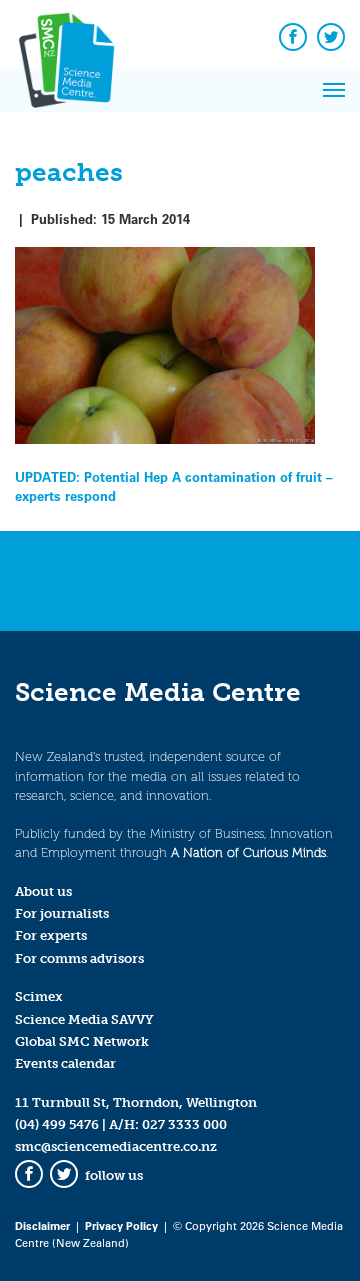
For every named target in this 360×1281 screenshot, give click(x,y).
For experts (51, 935)
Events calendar (65, 1063)
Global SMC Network (82, 1041)
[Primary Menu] (334, 90)
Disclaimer (42, 1225)
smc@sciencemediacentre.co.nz (116, 1146)
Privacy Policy (121, 1225)
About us (43, 891)
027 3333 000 (184, 1124)
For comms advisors (79, 958)
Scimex (39, 996)
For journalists (62, 913)
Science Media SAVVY (84, 1019)
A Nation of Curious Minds (248, 852)
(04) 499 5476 (57, 1124)
